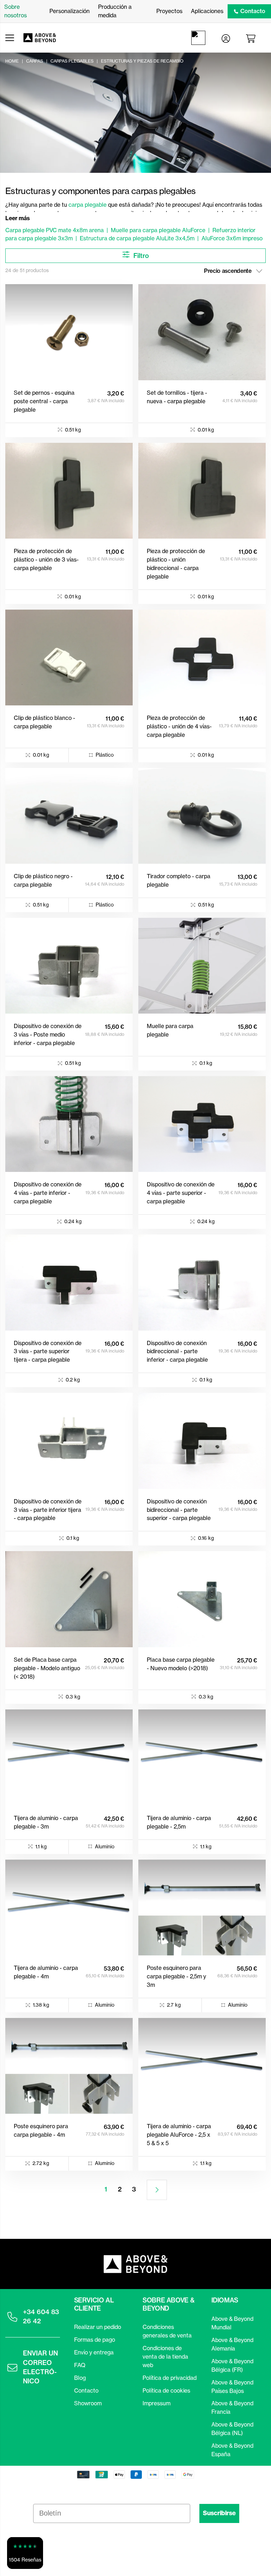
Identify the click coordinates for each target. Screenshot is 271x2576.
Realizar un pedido (98, 2327)
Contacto (253, 11)
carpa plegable (88, 205)
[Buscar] (200, 38)
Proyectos (169, 11)
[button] (25, 2553)
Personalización (70, 11)
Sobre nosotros (16, 11)
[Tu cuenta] (226, 38)
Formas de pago (95, 2340)
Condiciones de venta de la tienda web (165, 2357)
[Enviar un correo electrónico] (12, 2367)
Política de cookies (166, 2390)
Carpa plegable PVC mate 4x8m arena (55, 230)
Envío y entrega (94, 2352)
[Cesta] (252, 38)
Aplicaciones (207, 11)
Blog (80, 2378)
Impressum (156, 2403)
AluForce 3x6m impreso (232, 238)
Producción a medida (115, 11)
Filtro (140, 256)
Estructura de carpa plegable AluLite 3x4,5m (137, 238)
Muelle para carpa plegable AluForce (158, 230)
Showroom (88, 2403)
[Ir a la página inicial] (43, 38)
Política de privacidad (170, 2378)
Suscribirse (219, 2513)
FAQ (80, 2365)
